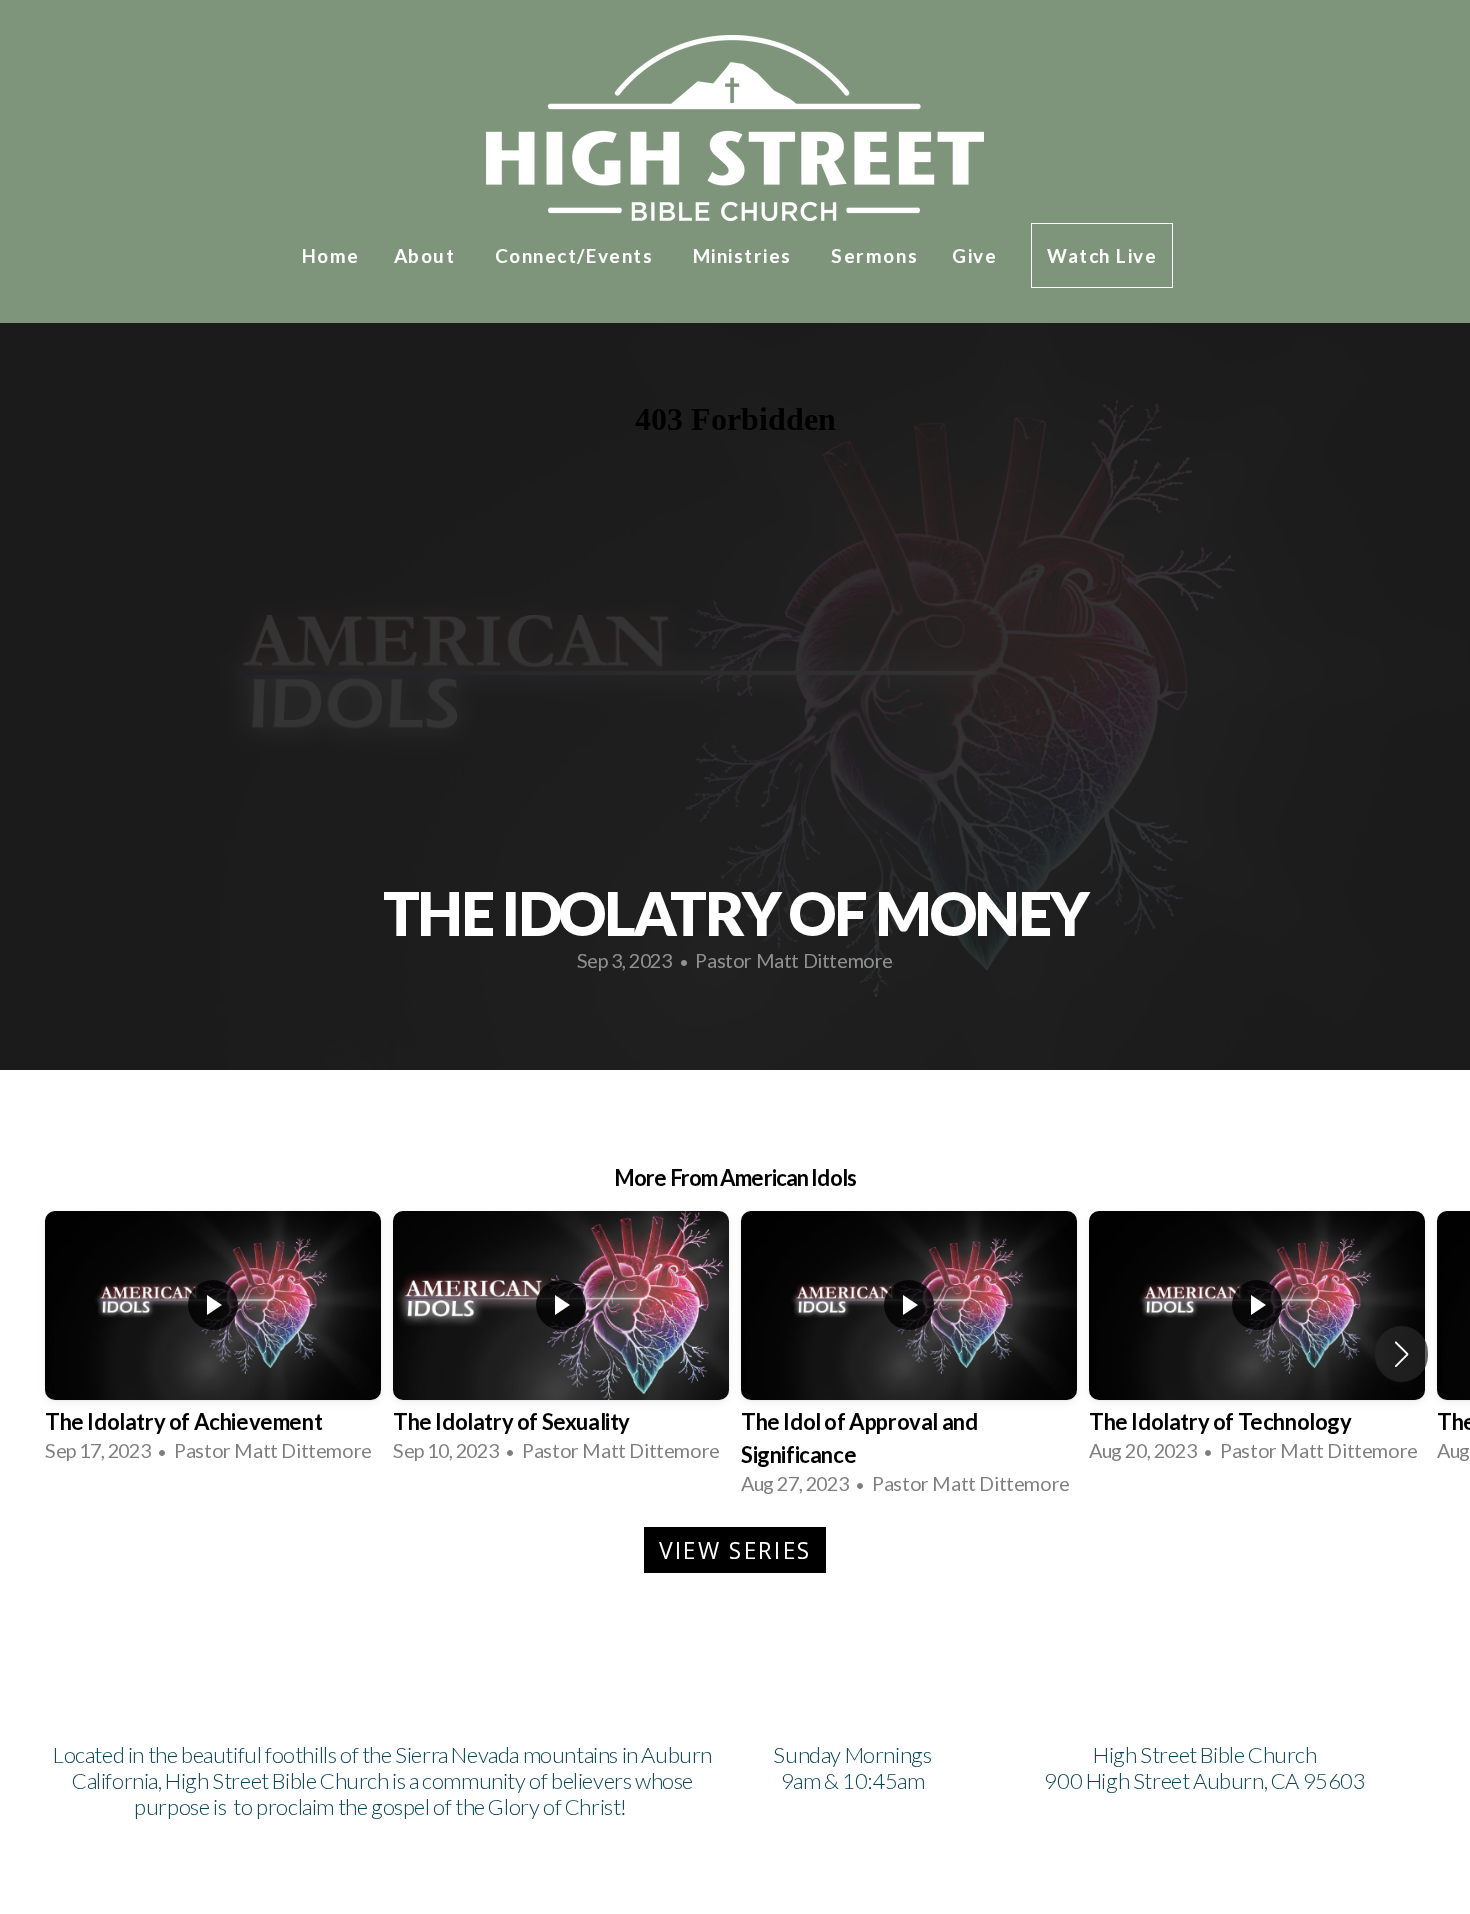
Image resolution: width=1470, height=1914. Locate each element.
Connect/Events (577, 255)
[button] (1401, 1354)
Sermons (874, 255)
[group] (213, 1338)
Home (331, 255)
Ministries (745, 255)
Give (974, 255)
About (427, 255)
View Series (735, 1550)
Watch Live (1102, 255)
